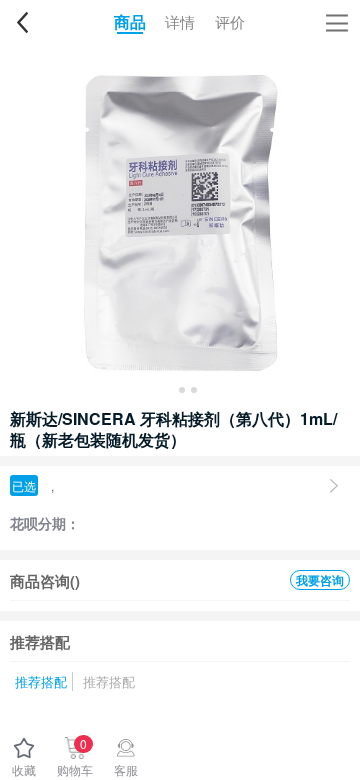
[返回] (22, 22)
